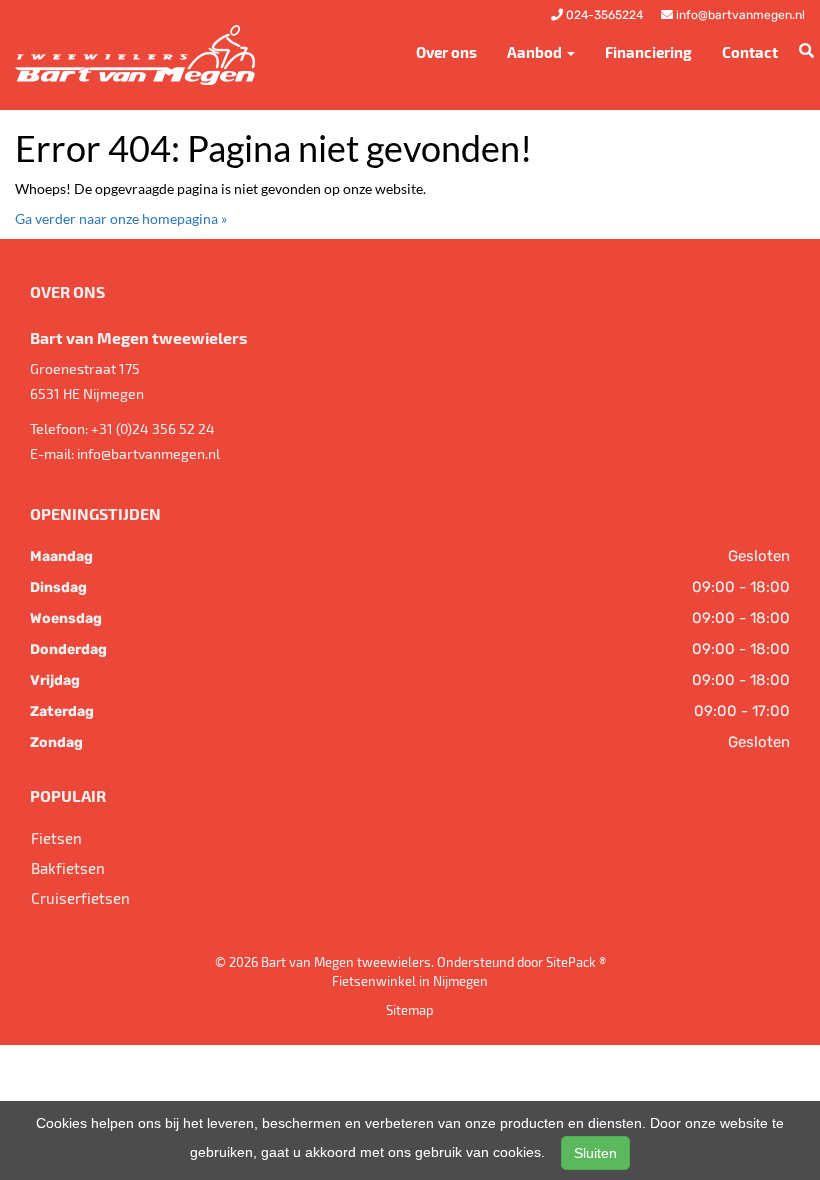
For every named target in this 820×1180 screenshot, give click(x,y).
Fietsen (56, 838)
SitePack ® (576, 962)
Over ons (446, 52)
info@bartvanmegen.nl (148, 453)
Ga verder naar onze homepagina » (121, 218)
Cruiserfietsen (80, 898)
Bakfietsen (68, 868)
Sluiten (595, 1153)
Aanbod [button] (536, 52)
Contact (750, 52)
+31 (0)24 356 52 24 (153, 428)
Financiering (648, 52)
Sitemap (410, 1010)
